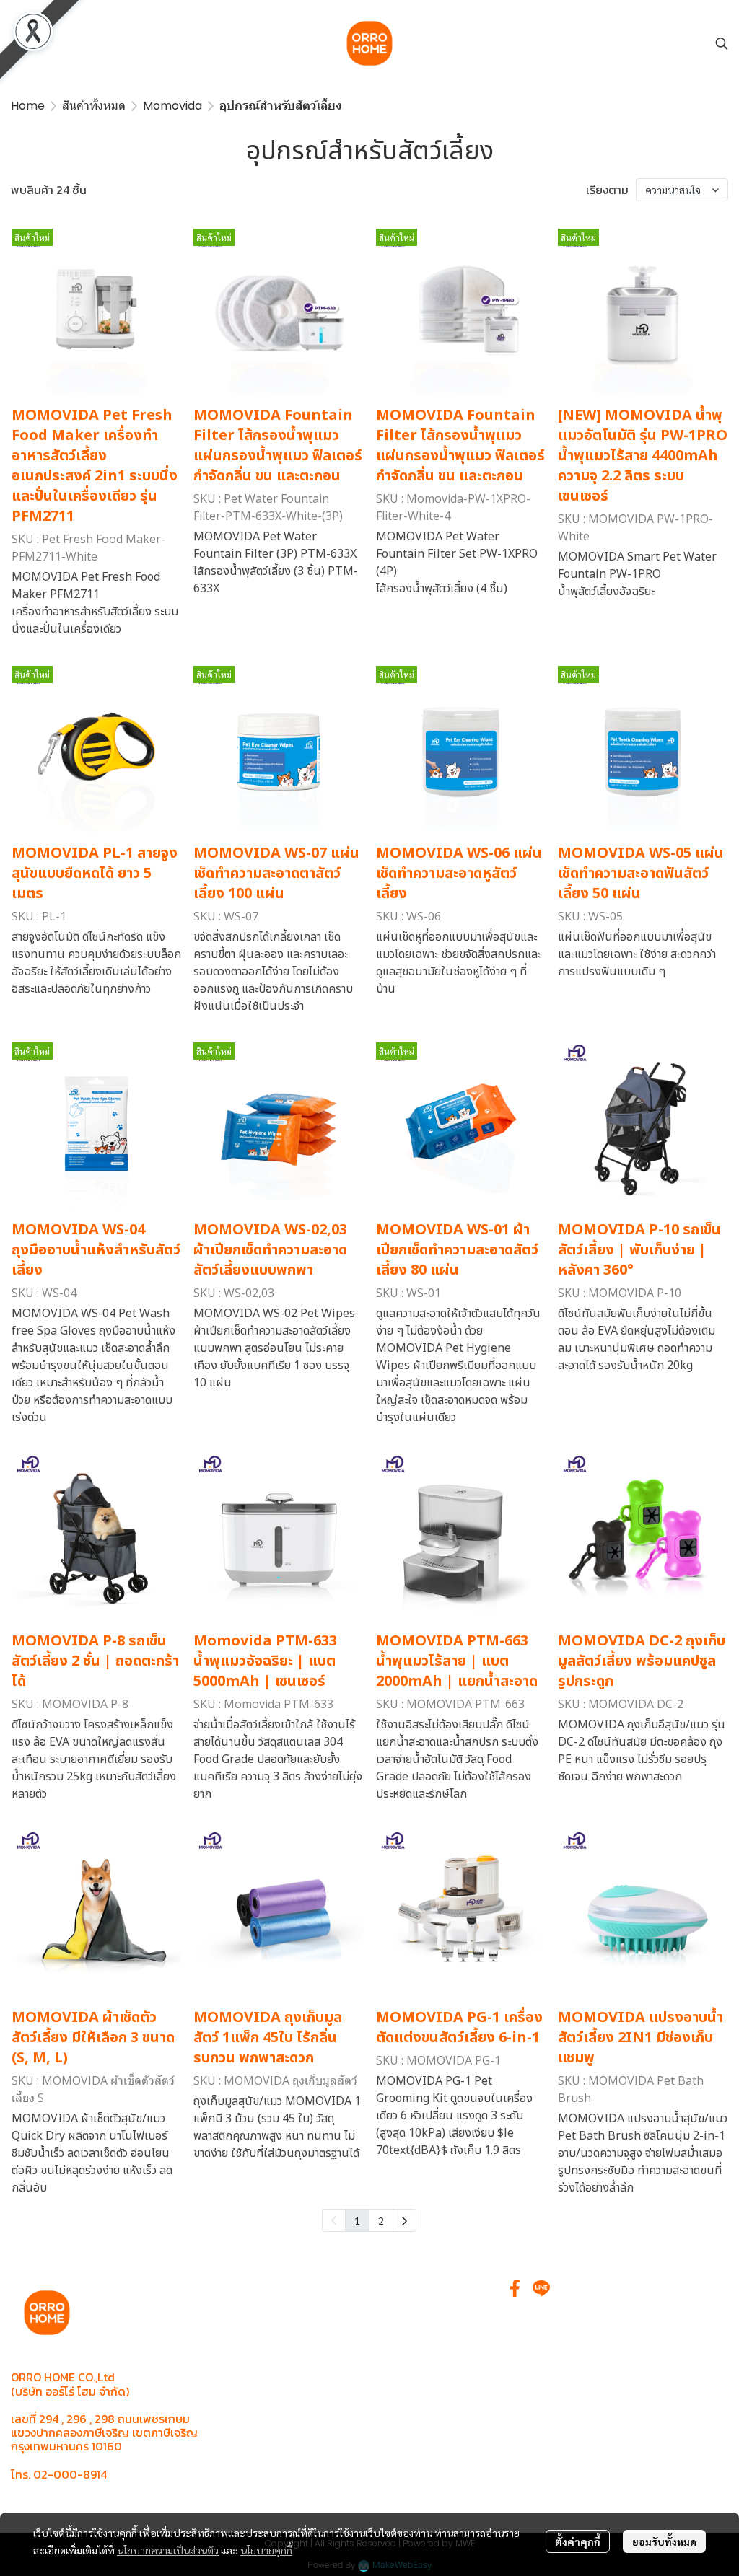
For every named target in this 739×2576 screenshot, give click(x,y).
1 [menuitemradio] (357, 2220)
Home (28, 106)
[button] (722, 43)
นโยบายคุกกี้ (266, 2550)
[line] (541, 2288)
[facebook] (515, 2288)
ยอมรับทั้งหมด (664, 2541)
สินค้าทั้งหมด (94, 106)
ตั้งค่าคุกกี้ (578, 2541)
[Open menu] (22, 43)
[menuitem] (405, 2220)
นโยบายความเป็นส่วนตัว (168, 2550)
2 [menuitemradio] (381, 2220)
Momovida (172, 106)
